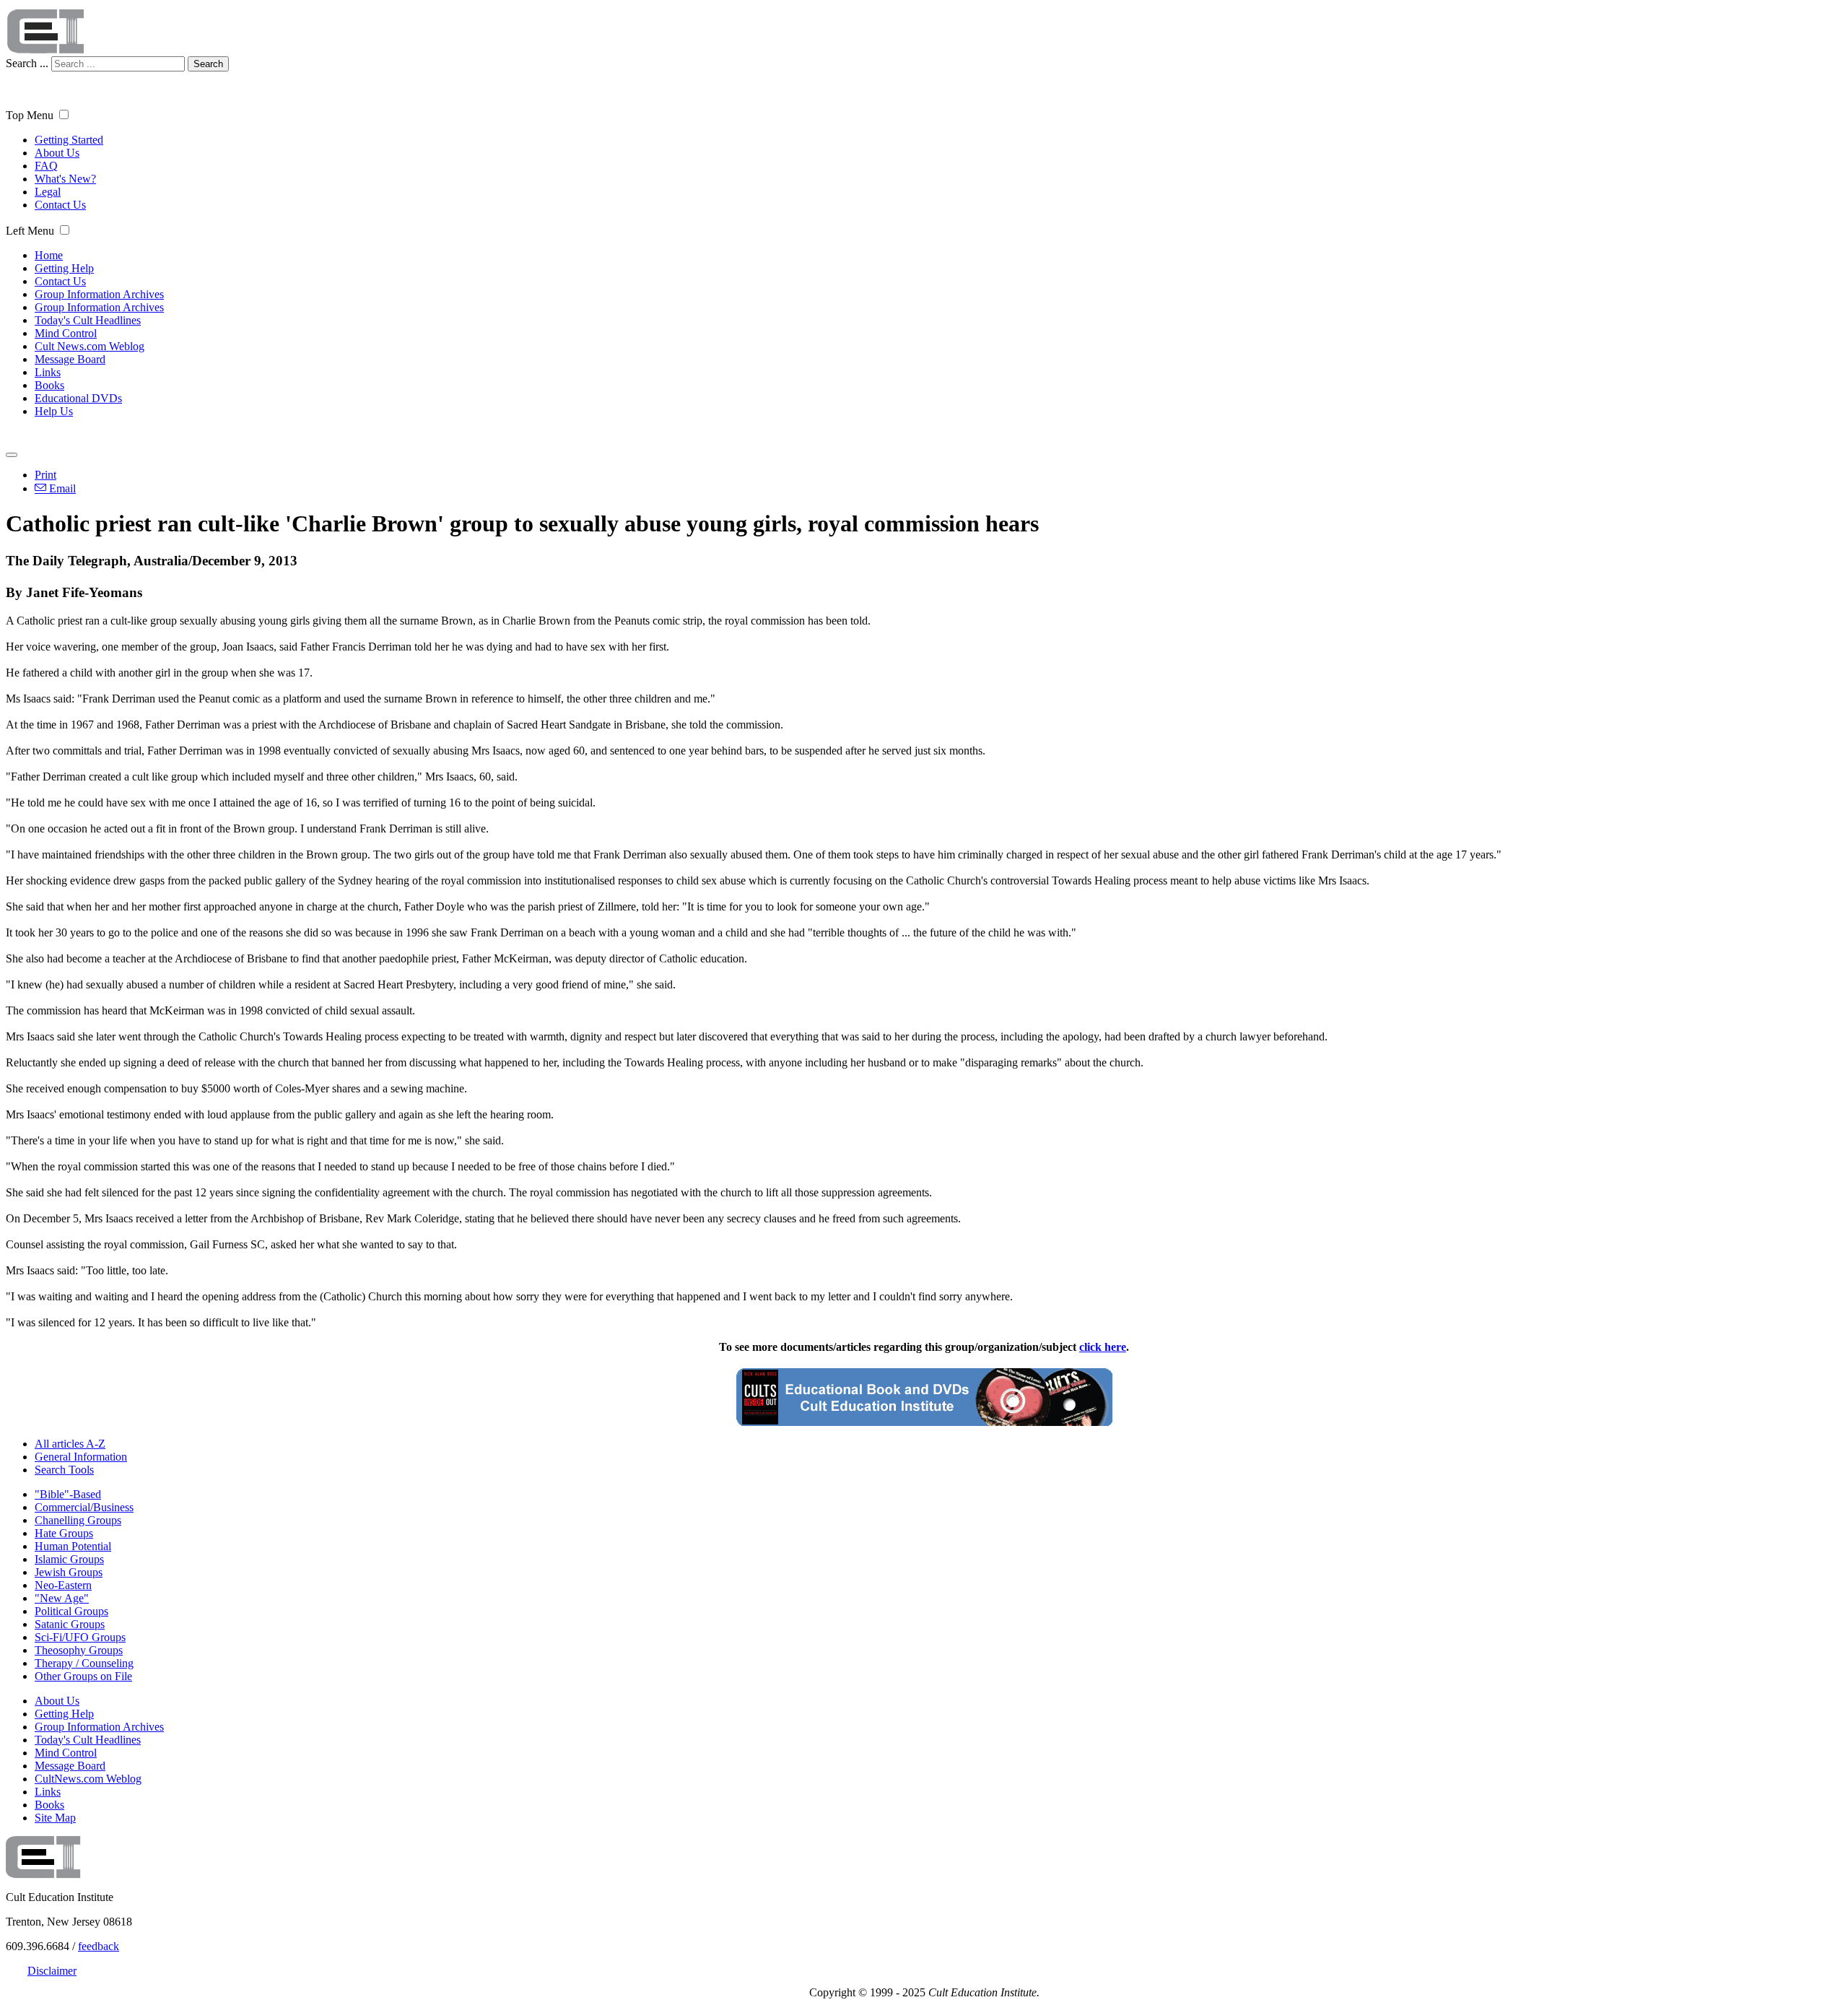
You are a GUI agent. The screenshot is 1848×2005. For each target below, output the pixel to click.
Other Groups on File (83, 1676)
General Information (81, 1457)
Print (45, 475)
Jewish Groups (69, 1572)
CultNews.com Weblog (88, 1779)
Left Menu (30, 231)
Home (49, 255)
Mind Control (66, 333)
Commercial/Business (84, 1507)
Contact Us (60, 205)
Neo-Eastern (63, 1585)
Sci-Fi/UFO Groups (80, 1637)
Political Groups (71, 1611)
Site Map (55, 1818)
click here (1103, 1347)
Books (49, 385)
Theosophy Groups (79, 1650)
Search (208, 64)
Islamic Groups (69, 1559)
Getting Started (69, 140)
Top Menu (30, 115)
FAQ (46, 166)
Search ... (27, 63)
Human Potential (73, 1546)
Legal (48, 192)
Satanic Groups (70, 1624)
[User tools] (12, 455)
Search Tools (64, 1470)
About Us (57, 153)
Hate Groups (64, 1533)
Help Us (54, 411)
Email (61, 488)
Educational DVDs (78, 398)
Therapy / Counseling (84, 1663)
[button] (64, 114)
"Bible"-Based (68, 1494)
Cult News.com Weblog (90, 346)
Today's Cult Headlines (88, 320)
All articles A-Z (70, 1444)
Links (48, 372)
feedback (99, 1946)
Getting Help (64, 268)
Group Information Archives (99, 294)
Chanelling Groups (78, 1520)
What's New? (65, 179)
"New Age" (62, 1598)
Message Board (70, 359)
